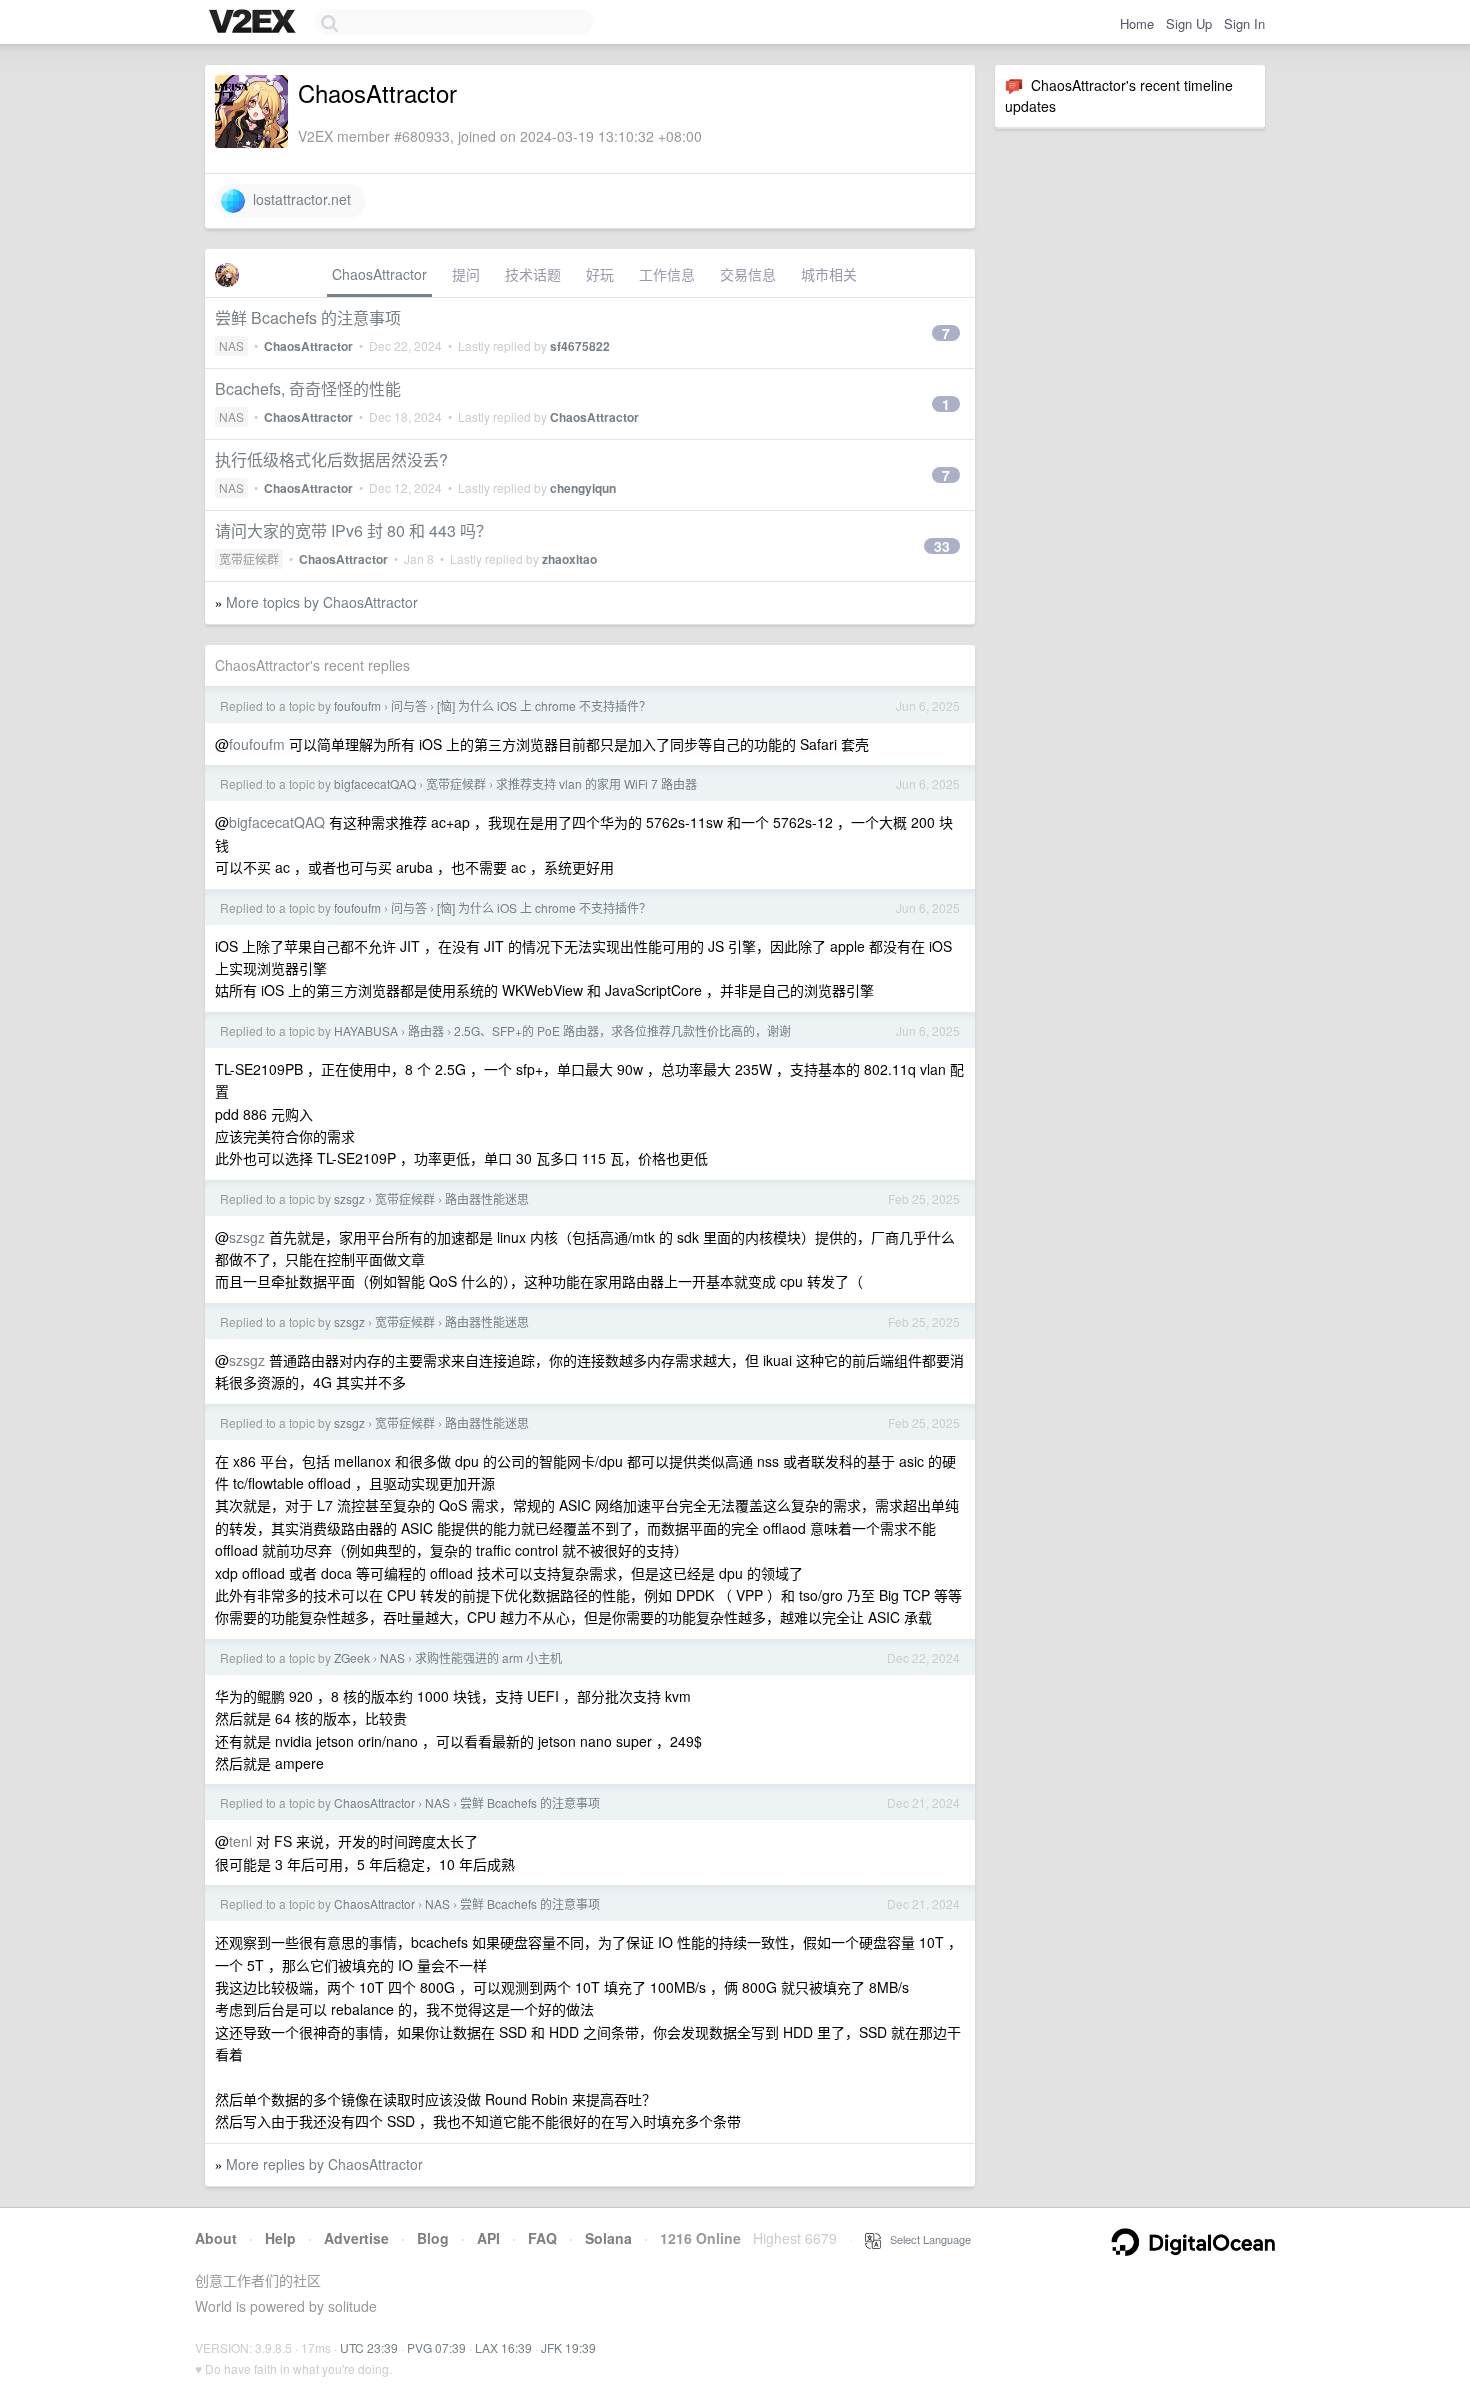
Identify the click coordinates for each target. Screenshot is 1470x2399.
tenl (240, 1841)
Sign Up (1189, 23)
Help (280, 2238)
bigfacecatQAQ (375, 783)
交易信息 (748, 274)
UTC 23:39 (369, 2347)
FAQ (542, 2238)
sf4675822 (580, 346)
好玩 (600, 274)
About (216, 2238)
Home (1137, 23)
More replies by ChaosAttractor (324, 2164)
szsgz (349, 1198)
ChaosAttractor (379, 274)
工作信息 (667, 274)
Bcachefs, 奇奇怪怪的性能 (308, 388)
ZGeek (352, 1657)
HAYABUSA (366, 1030)
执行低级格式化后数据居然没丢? (331, 459)
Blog (433, 2238)
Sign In (1244, 23)
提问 (466, 274)
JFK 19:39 (568, 2347)
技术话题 (533, 274)
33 (942, 546)
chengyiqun (583, 488)
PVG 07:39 (436, 2347)
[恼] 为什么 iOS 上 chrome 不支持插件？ (544, 705)
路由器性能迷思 (487, 1198)
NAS (231, 345)
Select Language (926, 2239)
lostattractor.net (298, 199)
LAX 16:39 (503, 2347)
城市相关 (829, 274)
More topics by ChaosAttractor (322, 602)
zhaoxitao (569, 559)
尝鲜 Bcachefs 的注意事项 (308, 317)
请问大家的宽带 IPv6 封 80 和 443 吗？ (353, 530)
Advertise (356, 2238)
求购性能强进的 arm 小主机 (488, 1657)
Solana (608, 2238)
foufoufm (357, 705)
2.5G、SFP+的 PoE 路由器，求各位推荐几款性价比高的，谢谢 (622, 1030)
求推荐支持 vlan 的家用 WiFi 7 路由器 (596, 783)
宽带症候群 (249, 558)
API (488, 2238)
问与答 (409, 705)
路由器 (426, 1030)
